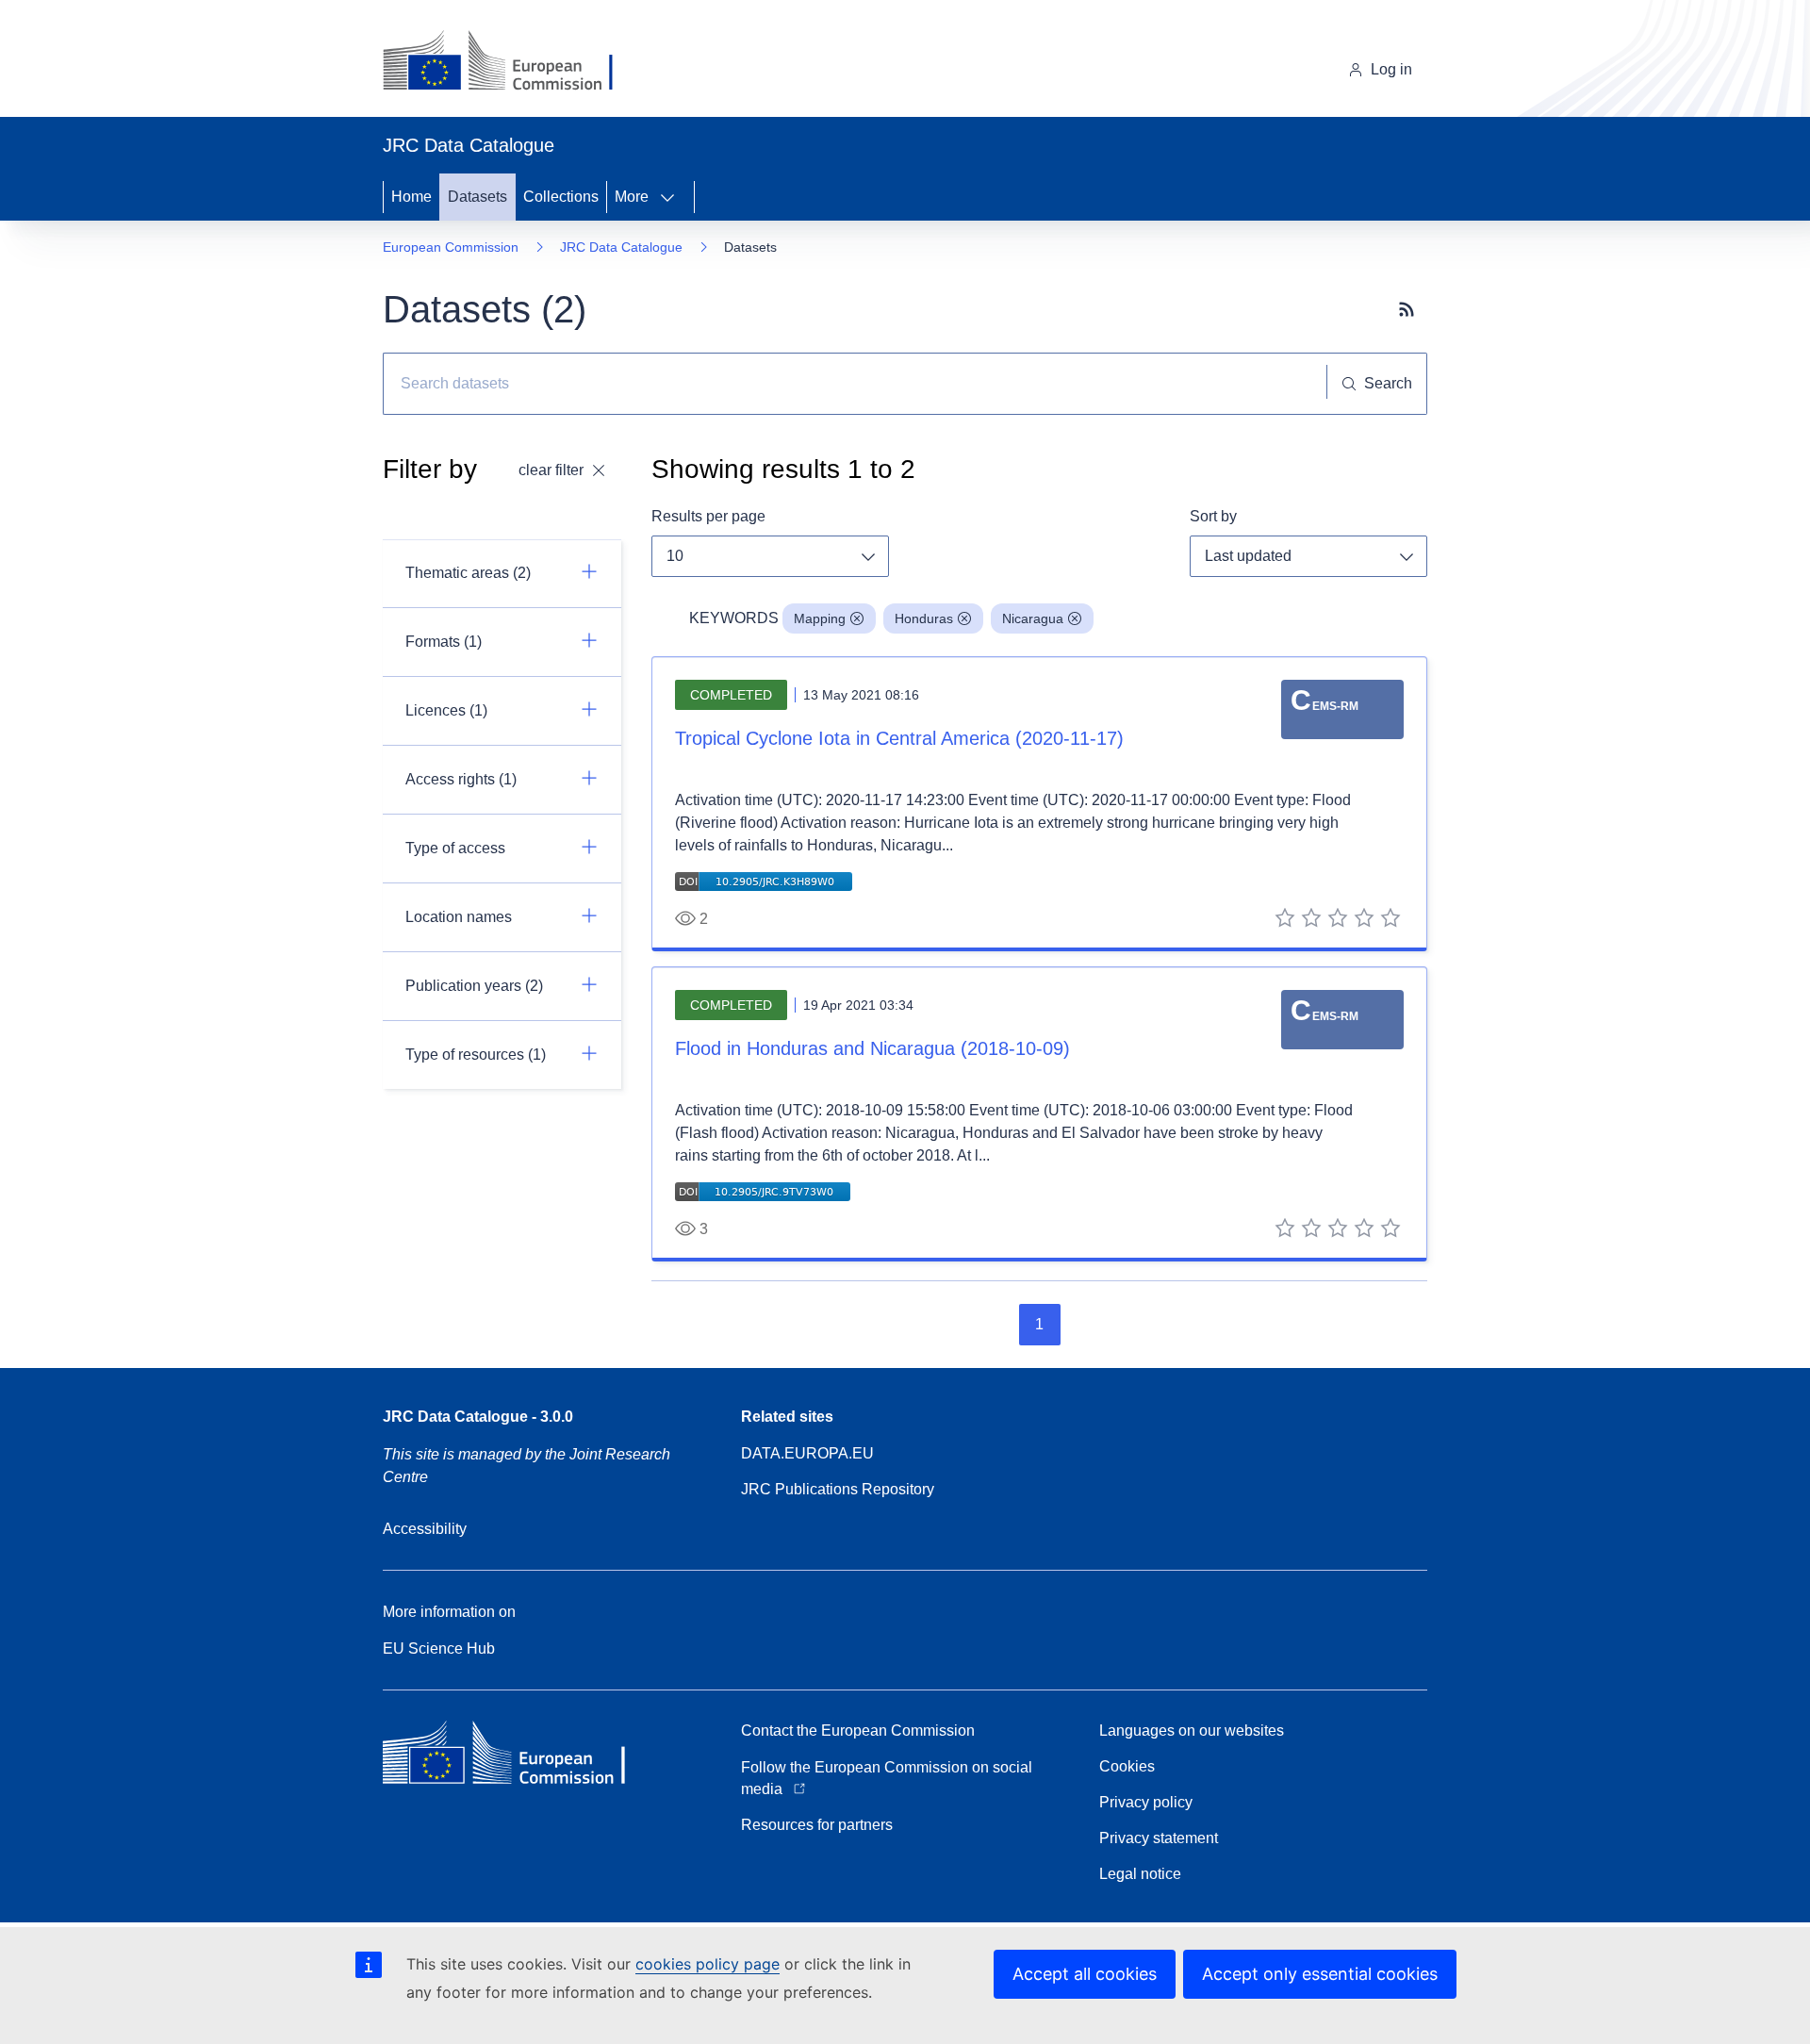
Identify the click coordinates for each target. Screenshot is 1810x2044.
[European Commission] (512, 62)
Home (411, 197)
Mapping (820, 618)
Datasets (477, 197)
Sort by (1213, 516)
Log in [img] (1391, 69)
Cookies (1127, 1766)
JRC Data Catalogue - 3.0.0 (478, 1417)
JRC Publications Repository (838, 1489)
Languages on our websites (1192, 1731)
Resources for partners (817, 1825)
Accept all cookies (1085, 1974)
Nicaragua (1033, 618)
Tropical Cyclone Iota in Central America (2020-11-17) (899, 738)
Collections (561, 197)
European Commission (451, 247)
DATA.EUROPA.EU (807, 1453)
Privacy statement (1159, 1838)
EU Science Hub (439, 1648)
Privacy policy (1146, 1802)
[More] (673, 197)
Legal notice (1140, 1874)
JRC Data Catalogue (621, 247)
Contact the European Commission (858, 1731)
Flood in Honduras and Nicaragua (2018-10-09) (872, 1048)
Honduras (924, 618)
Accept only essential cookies (1320, 1974)
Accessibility (425, 1529)
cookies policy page (708, 1964)
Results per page (708, 516)
